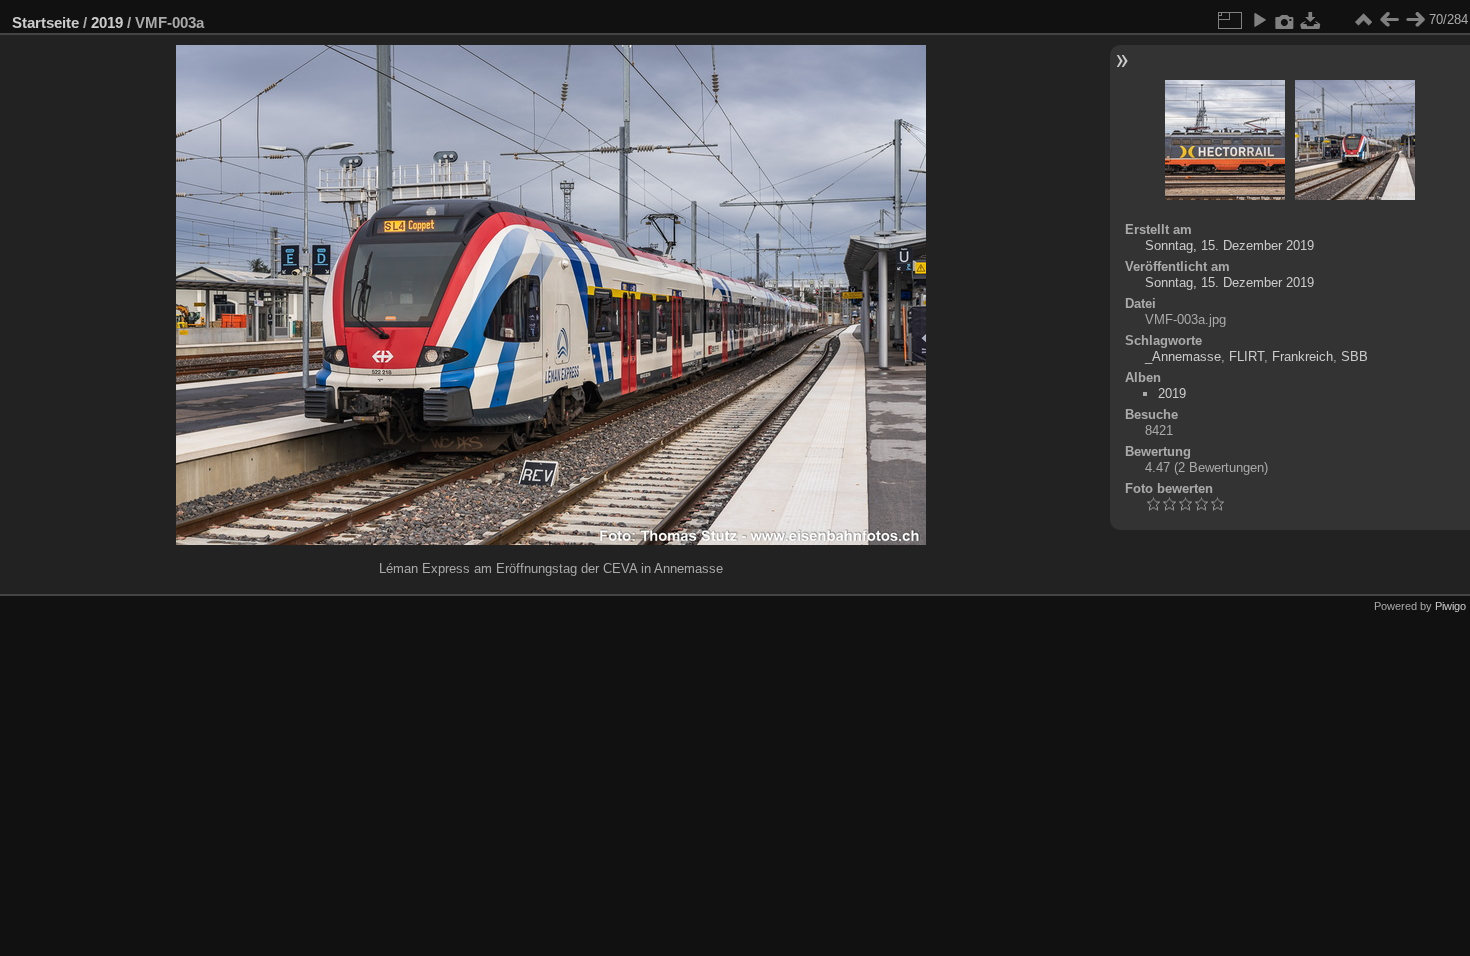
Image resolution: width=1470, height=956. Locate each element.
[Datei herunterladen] (1311, 20)
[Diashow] (1259, 20)
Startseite (45, 22)
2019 (107, 22)
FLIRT (1246, 356)
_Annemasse (1183, 356)
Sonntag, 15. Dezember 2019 (1229, 245)
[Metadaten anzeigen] (1285, 20)
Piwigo (1450, 606)
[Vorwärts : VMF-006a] (1415, 20)
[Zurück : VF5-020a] (1389, 20)
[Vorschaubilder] (1363, 20)
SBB (1354, 356)
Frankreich (1302, 356)
